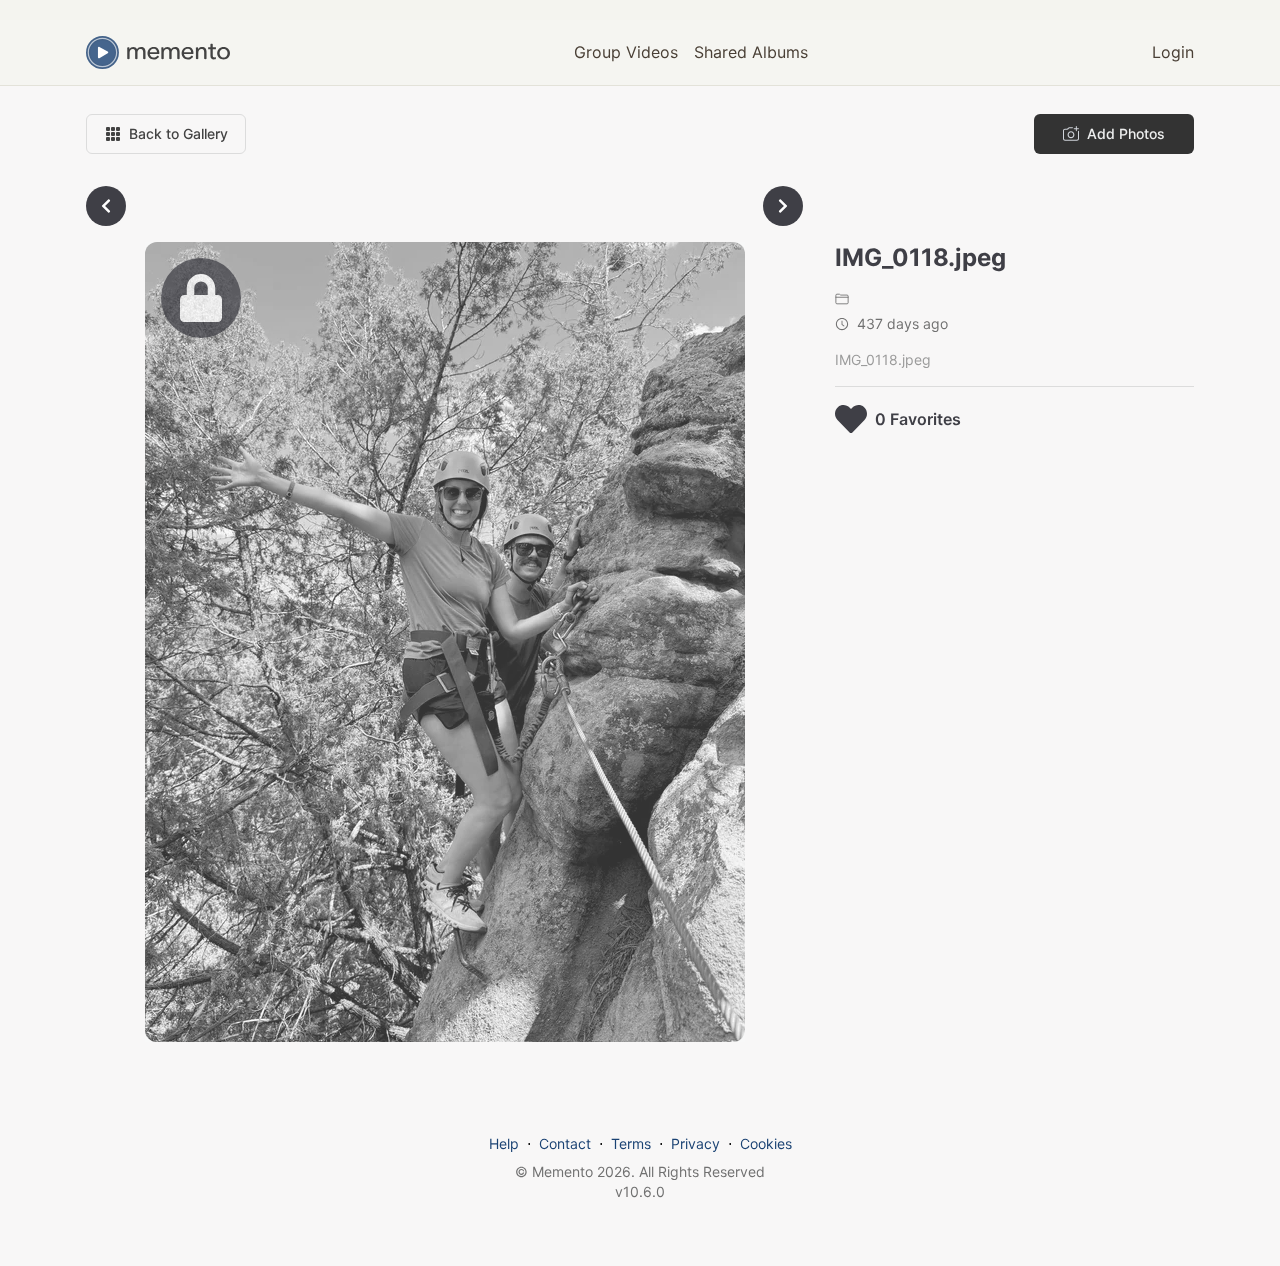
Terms (631, 1143)
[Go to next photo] (783, 206)
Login (1173, 52)
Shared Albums (751, 52)
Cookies (766, 1143)
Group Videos (626, 52)
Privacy (695, 1143)
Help (504, 1143)
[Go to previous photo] (106, 206)
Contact (565, 1143)
